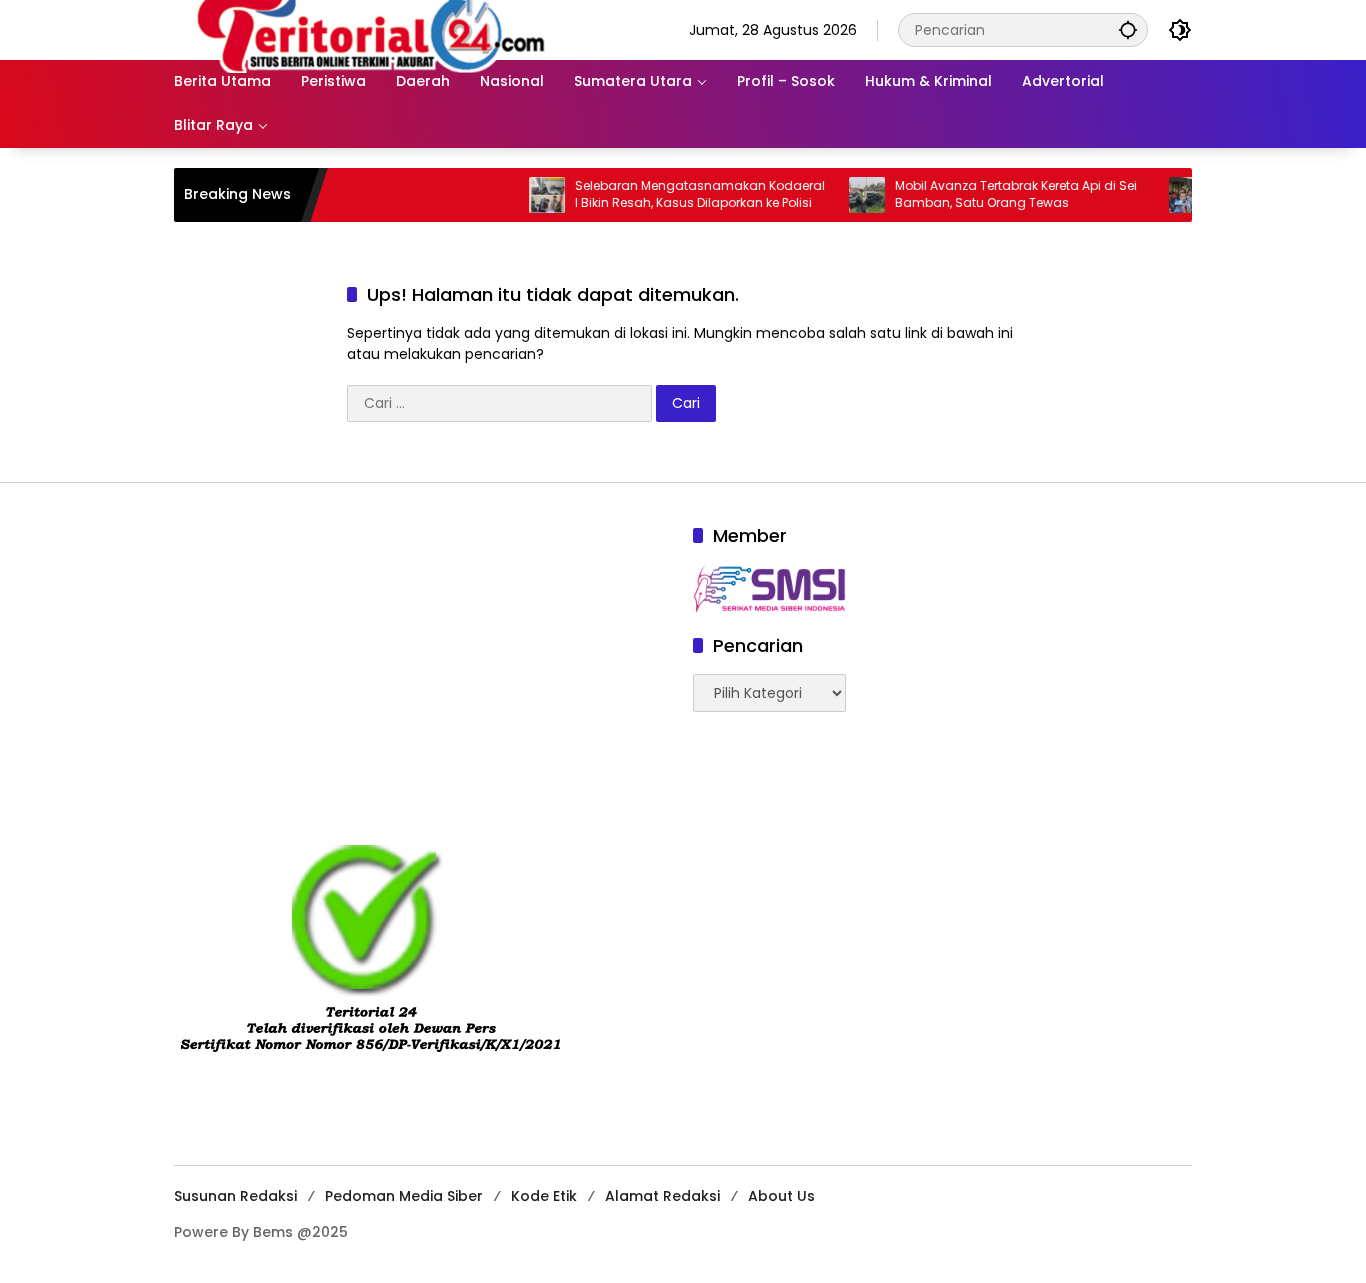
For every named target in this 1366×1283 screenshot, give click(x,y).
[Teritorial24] (378, 29)
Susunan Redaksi (235, 1196)
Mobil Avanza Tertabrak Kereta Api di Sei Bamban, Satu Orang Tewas (993, 194)
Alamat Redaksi (662, 1196)
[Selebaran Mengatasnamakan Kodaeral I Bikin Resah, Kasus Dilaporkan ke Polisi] (524, 195)
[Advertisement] (423, 663)
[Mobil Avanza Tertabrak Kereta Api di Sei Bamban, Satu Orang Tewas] (844, 195)
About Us (781, 1196)
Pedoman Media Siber (404, 1196)
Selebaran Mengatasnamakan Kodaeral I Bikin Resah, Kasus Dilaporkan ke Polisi (677, 194)
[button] (1128, 29)
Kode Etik (544, 1196)
